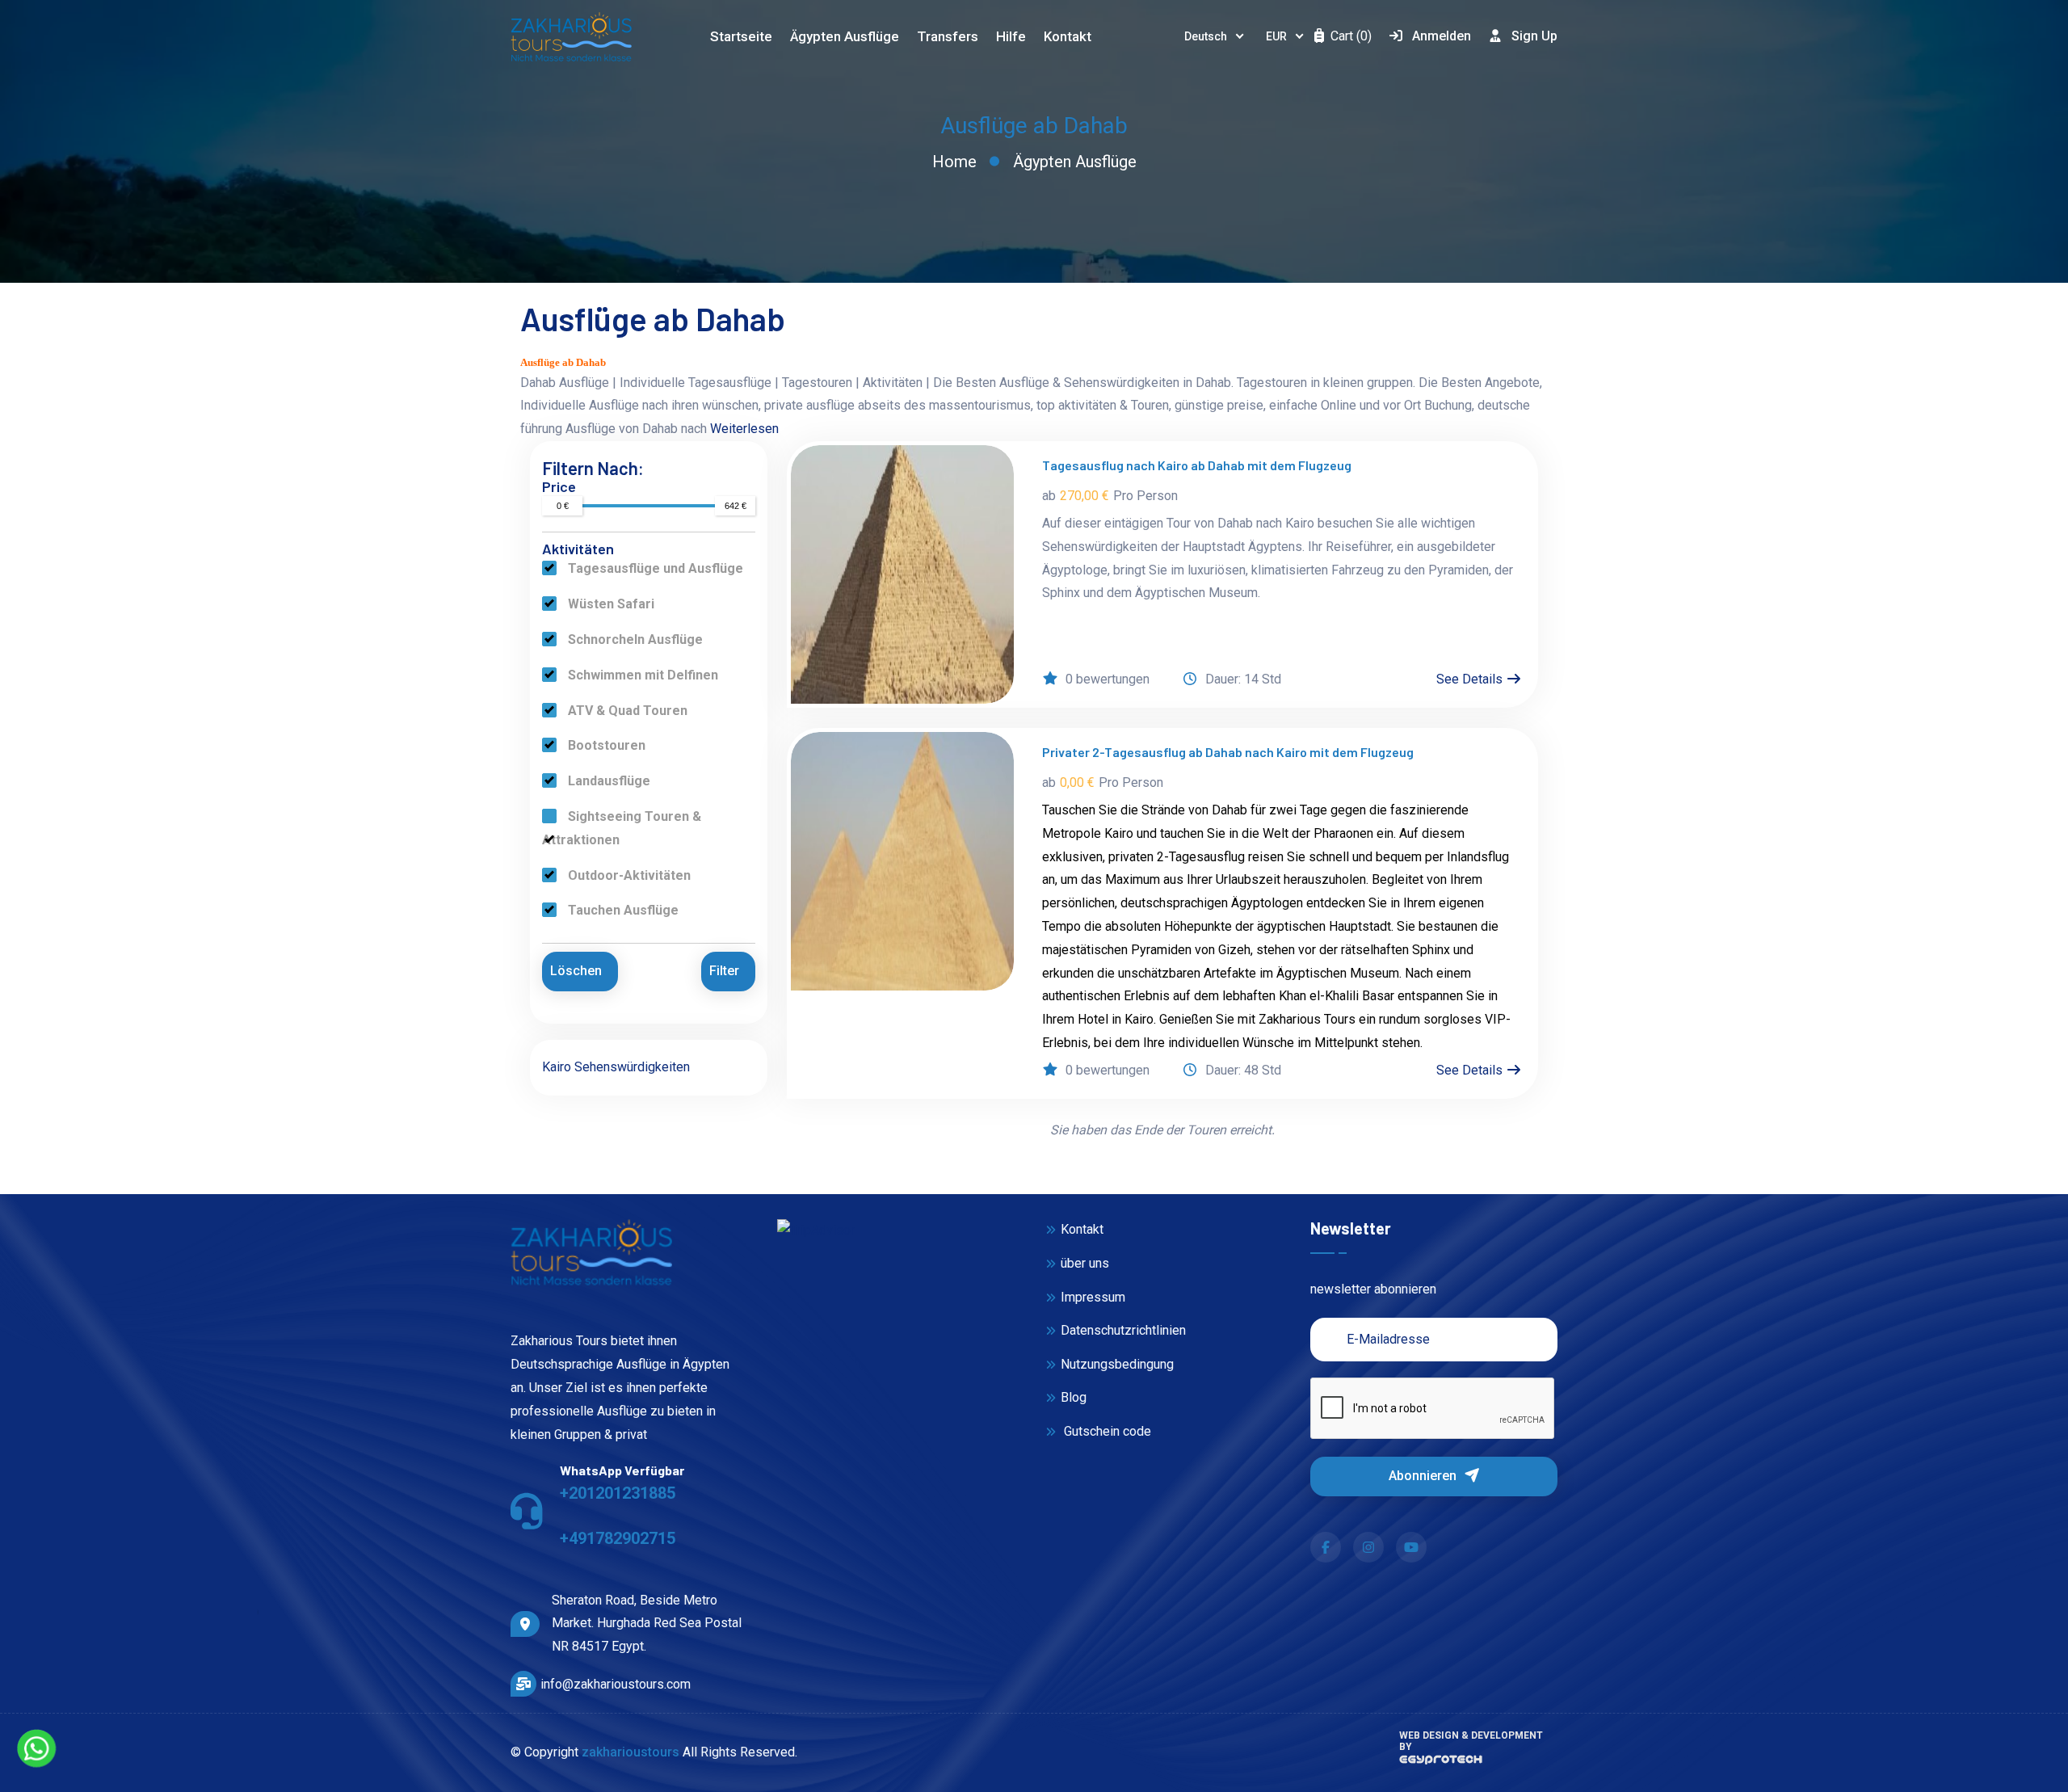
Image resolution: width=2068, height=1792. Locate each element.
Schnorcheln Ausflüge (634, 639)
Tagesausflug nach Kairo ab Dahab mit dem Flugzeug (1197, 465)
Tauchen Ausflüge (622, 910)
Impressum (1093, 1297)
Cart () (1349, 36)
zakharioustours (630, 1752)
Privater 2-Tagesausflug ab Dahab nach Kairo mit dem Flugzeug (1228, 752)
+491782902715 (618, 1538)
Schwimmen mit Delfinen (641, 675)
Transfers (948, 36)
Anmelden (1442, 36)
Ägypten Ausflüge (1075, 162)
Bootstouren (605, 745)
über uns (1085, 1263)
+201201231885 (618, 1493)
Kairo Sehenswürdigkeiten (616, 1067)
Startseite (741, 36)
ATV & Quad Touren (626, 711)
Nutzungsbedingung (1117, 1364)
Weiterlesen (744, 429)
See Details (1471, 679)
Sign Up (1534, 36)
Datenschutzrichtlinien (1123, 1330)
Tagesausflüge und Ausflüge (654, 568)
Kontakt (1068, 36)
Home (954, 162)
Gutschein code (1106, 1431)
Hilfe (1011, 36)
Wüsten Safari (609, 604)
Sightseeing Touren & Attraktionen (622, 828)
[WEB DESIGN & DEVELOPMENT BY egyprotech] (1441, 1764)
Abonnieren (1424, 1476)
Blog (1074, 1397)
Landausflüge (607, 781)
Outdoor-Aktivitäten (628, 875)
